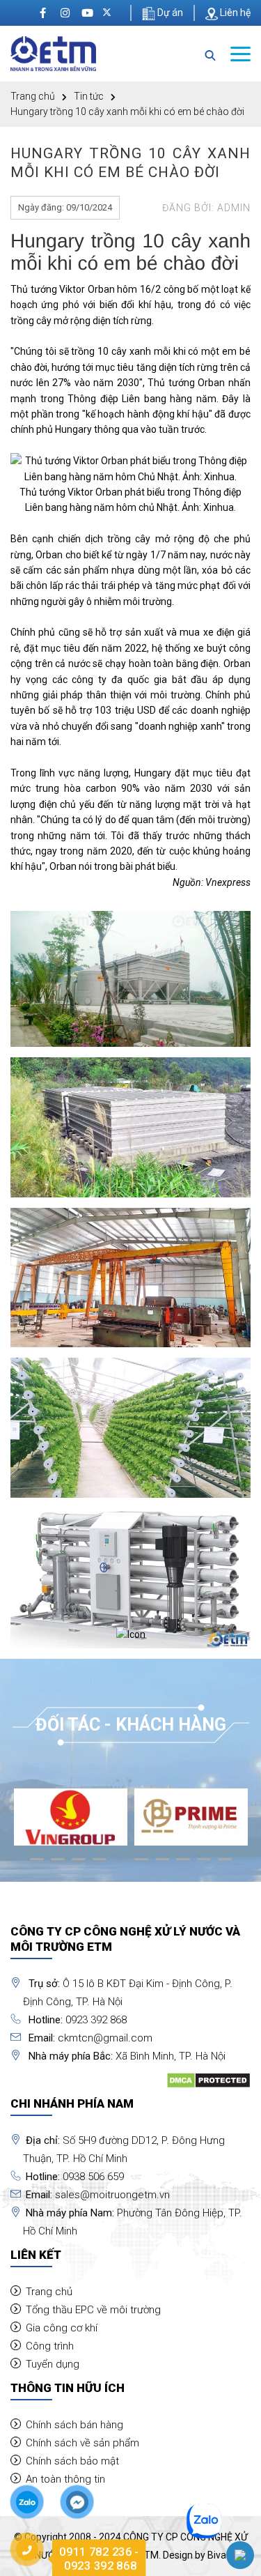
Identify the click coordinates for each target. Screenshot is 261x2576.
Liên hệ (234, 13)
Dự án (169, 13)
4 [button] (100, 1865)
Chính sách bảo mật (72, 2461)
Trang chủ (33, 96)
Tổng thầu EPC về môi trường (93, 2310)
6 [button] (141, 1865)
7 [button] (162, 1865)
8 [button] (183, 1865)
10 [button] (225, 1865)
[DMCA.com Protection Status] (208, 2080)
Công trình (50, 2346)
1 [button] (37, 1865)
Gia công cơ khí (62, 2328)
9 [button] (204, 1865)
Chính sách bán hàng (74, 2425)
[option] (71, 1817)
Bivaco (222, 2555)
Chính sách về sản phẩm (82, 2443)
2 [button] (58, 1865)
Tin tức (89, 96)
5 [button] (120, 1865)
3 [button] (79, 1865)
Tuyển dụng (53, 2364)
